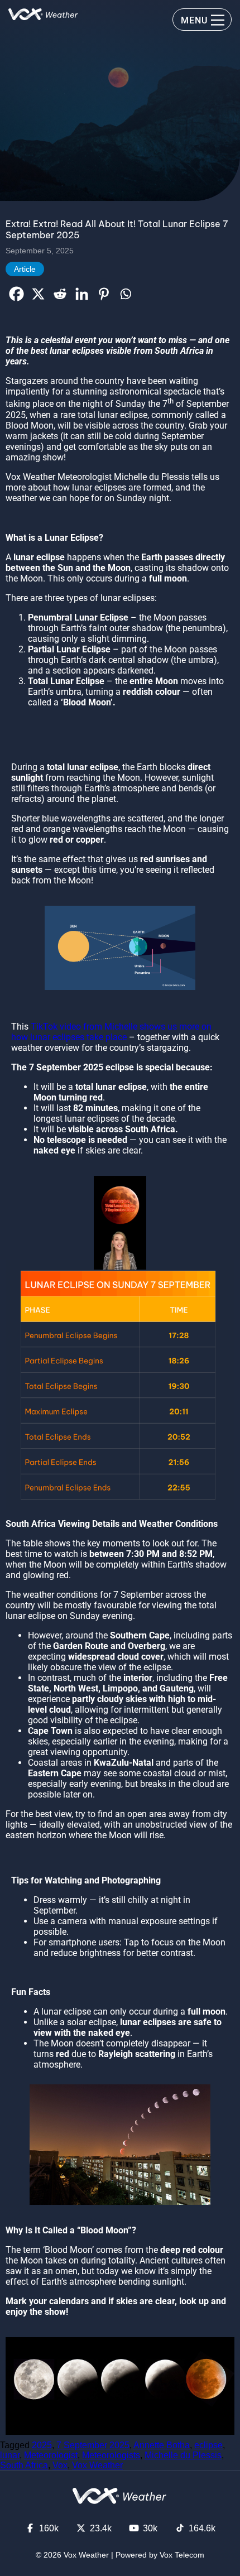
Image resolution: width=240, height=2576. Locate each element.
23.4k (101, 2528)
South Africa (24, 2465)
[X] (38, 294)
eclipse (208, 2445)
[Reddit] (60, 294)
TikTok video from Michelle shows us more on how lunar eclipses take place (111, 1032)
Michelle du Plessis (183, 2455)
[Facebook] (16, 294)
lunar (10, 2455)
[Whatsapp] (125, 294)
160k (49, 2528)
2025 (42, 2445)
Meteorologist (51, 2455)
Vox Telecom (182, 2555)
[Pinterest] (104, 294)
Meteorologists (111, 2455)
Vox (60, 2465)
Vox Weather (97, 2465)
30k (150, 2528)
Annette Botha (162, 2445)
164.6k (202, 2528)
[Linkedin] (82, 294)
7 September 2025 (93, 2445)
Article (25, 269)
